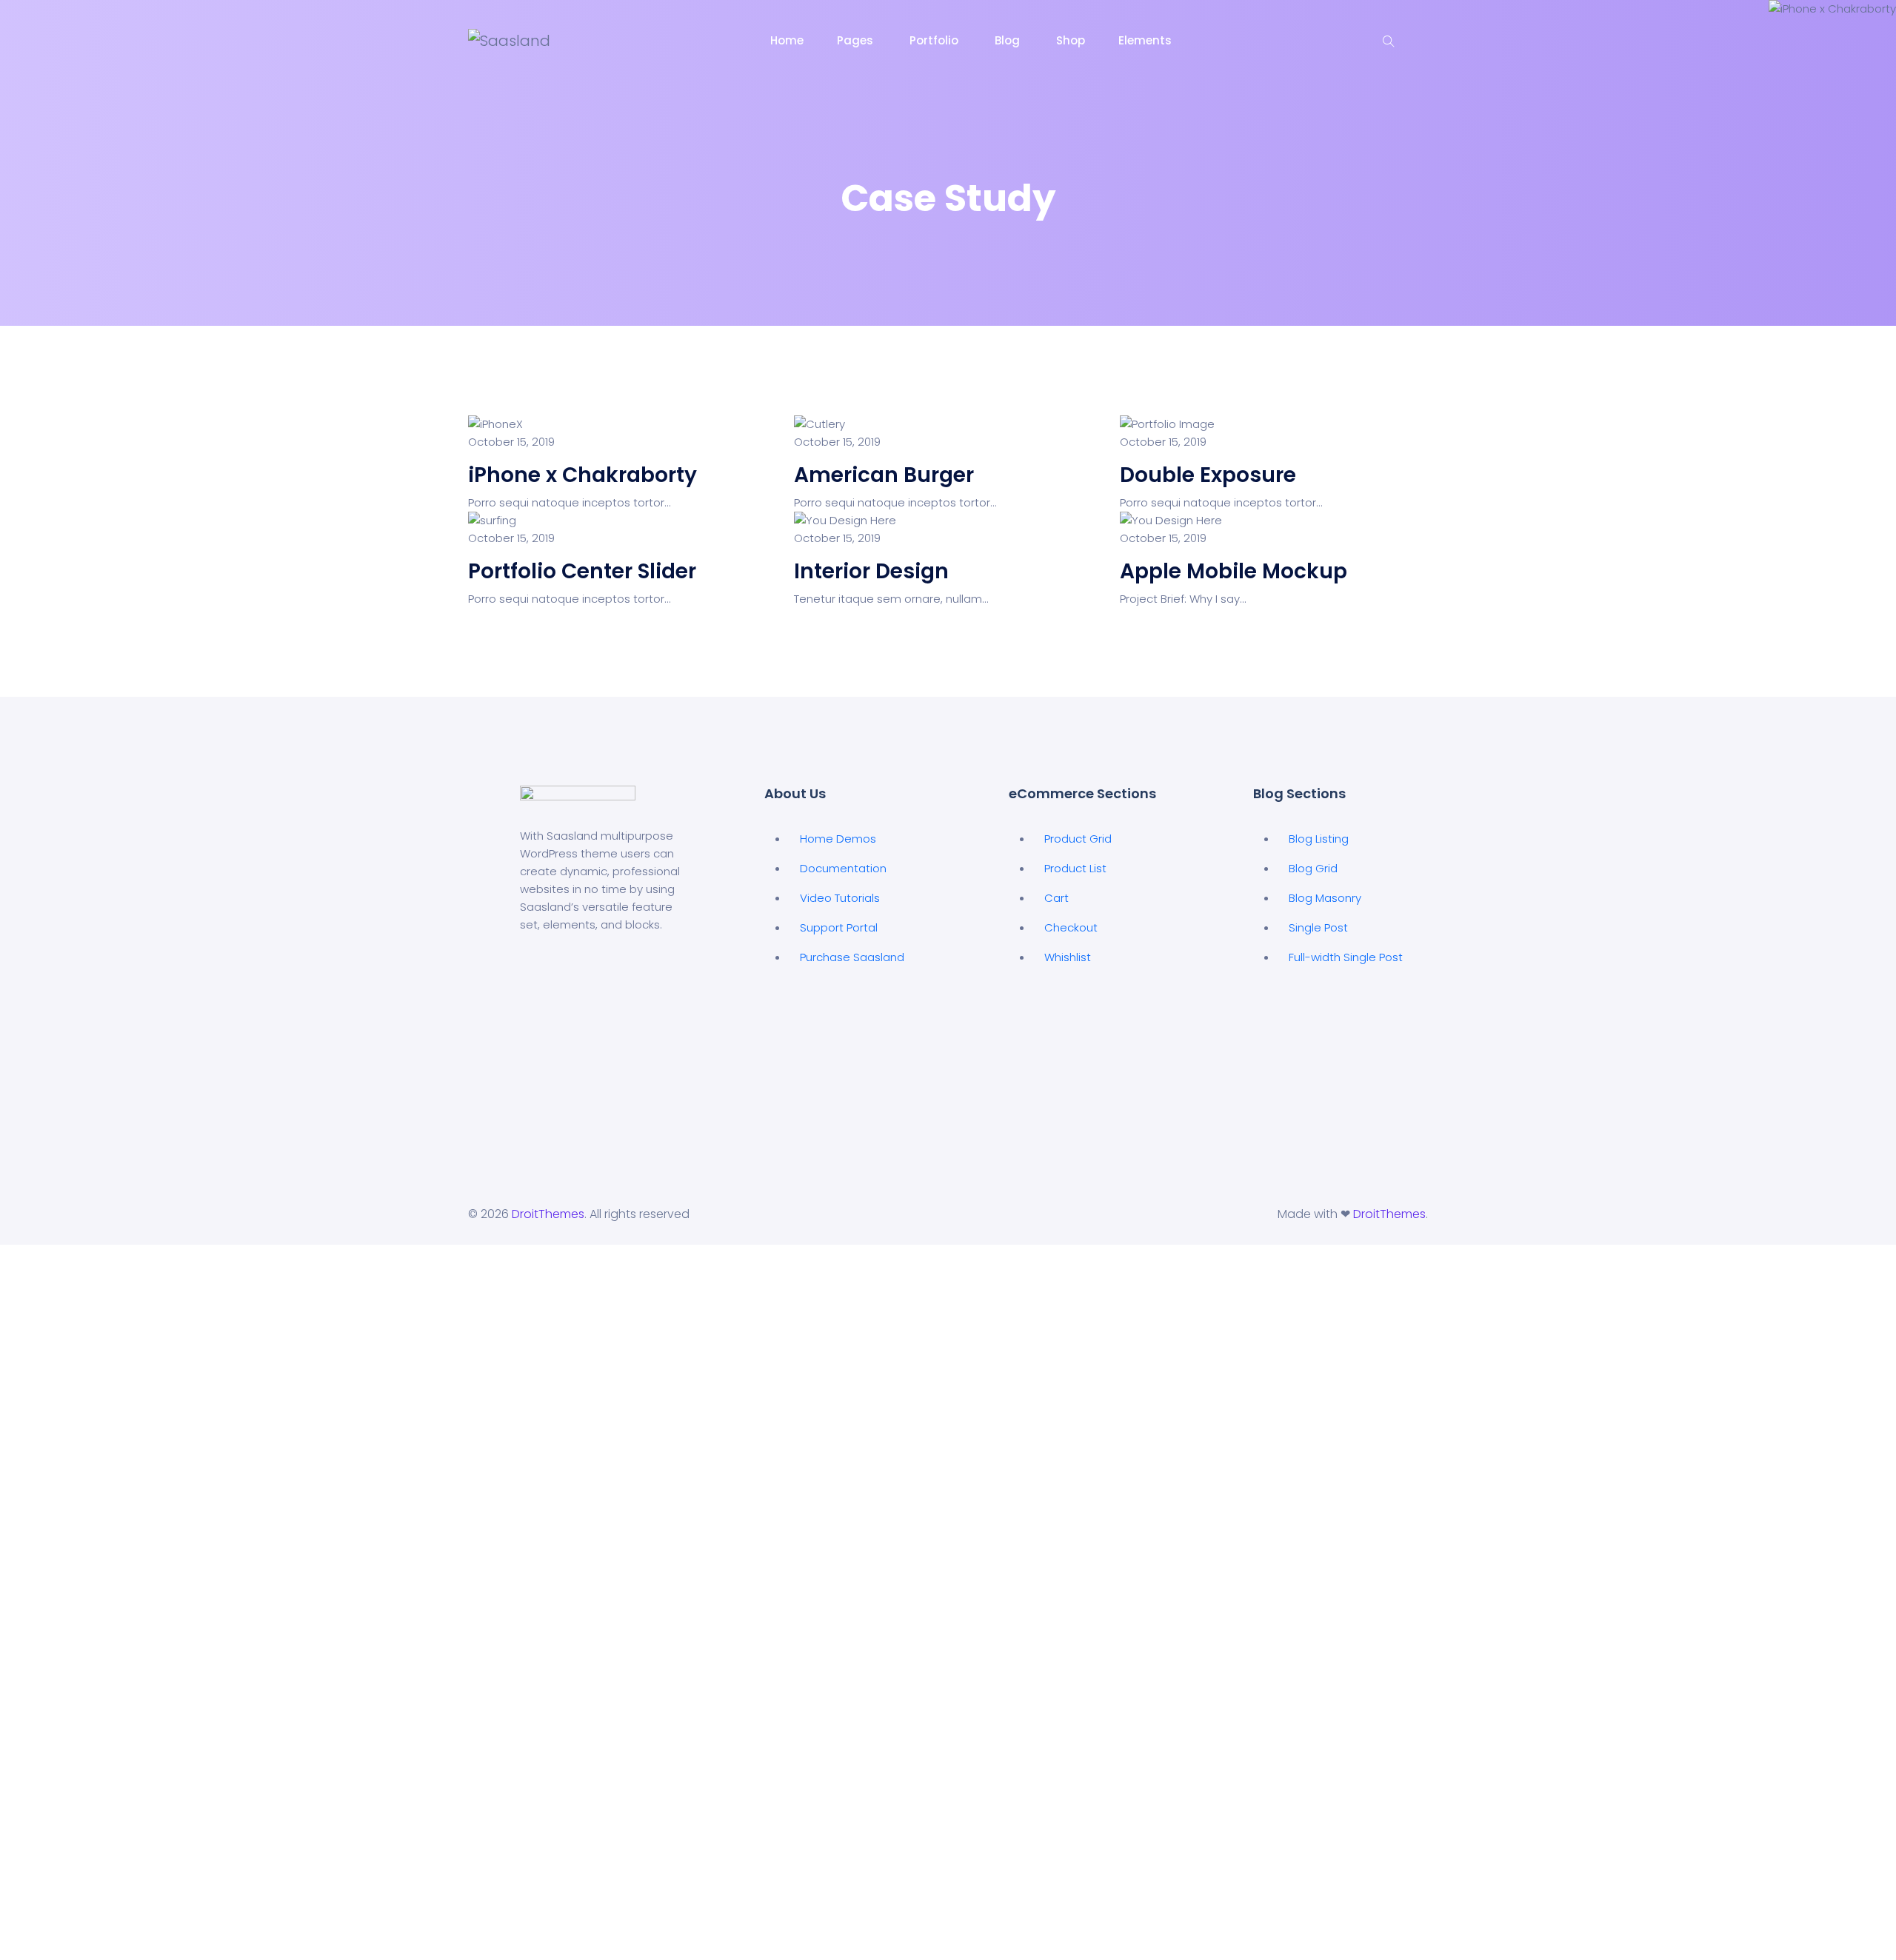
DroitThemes (548, 1214)
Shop (1071, 40)
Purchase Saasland (852, 957)
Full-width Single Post (1346, 957)
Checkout (1071, 927)
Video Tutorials (840, 898)
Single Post (1318, 927)
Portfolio (935, 40)
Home (787, 40)
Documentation (843, 868)
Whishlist (1068, 957)
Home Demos (838, 839)
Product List (1075, 868)
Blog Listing (1319, 839)
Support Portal (839, 927)
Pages (857, 40)
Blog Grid (1313, 868)
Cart (1057, 898)
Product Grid (1078, 839)
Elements (1146, 40)
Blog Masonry (1325, 898)
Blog (1009, 40)
